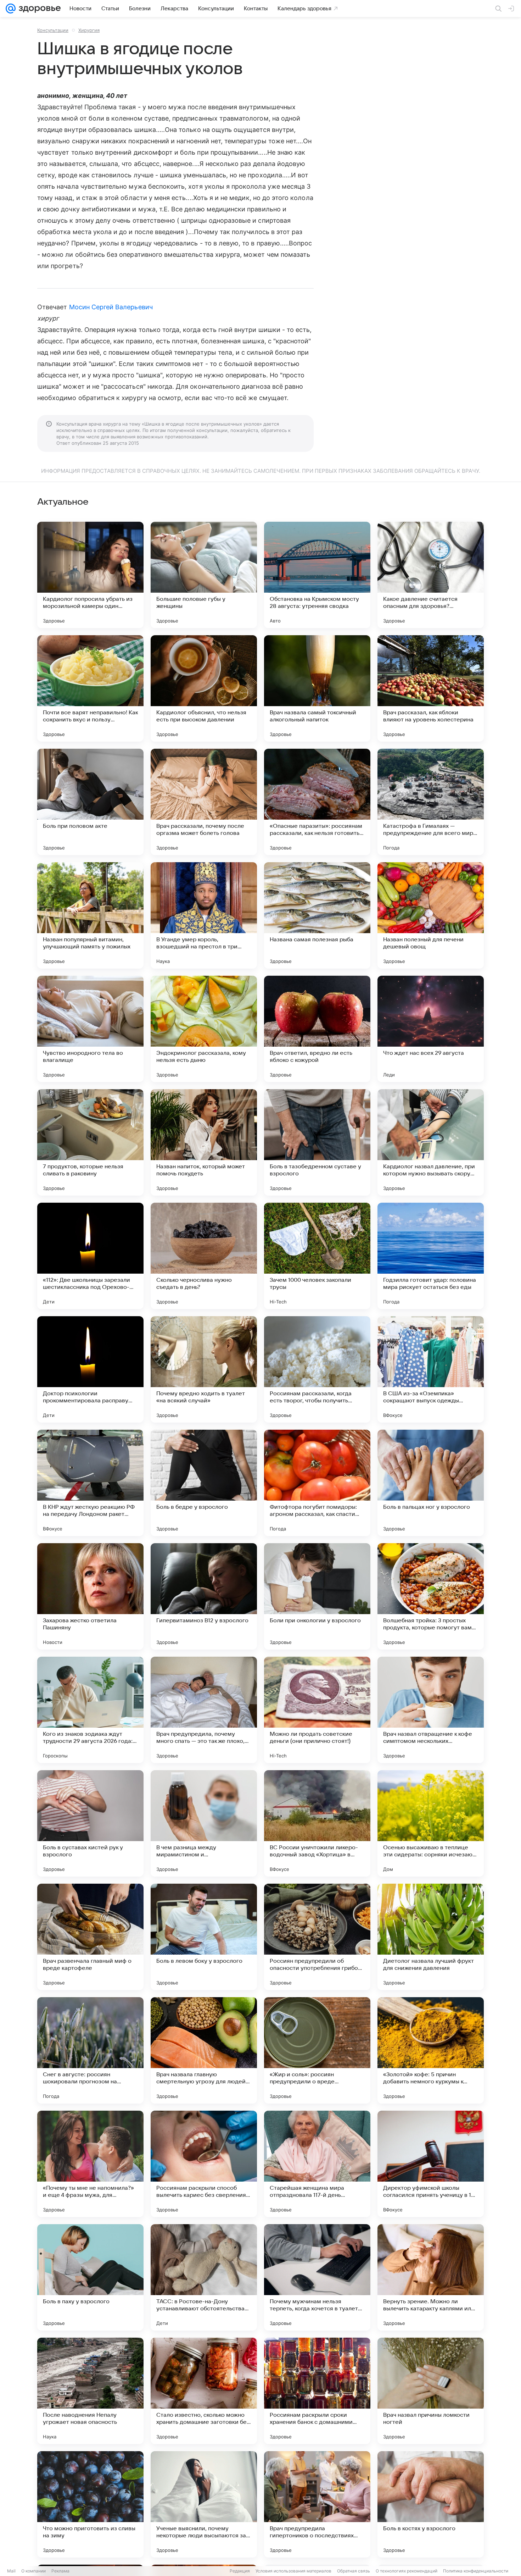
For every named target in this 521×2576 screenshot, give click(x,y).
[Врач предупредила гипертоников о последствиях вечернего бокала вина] (317, 2504)
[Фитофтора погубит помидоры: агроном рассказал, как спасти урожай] (317, 1483)
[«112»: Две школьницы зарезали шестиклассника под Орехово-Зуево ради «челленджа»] (90, 1256)
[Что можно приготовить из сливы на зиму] (90, 2504)
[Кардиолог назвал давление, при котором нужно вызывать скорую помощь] (431, 1142)
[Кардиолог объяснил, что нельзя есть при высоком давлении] (204, 688)
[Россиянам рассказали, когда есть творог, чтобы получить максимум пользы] (317, 1369)
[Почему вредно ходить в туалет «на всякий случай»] (204, 1369)
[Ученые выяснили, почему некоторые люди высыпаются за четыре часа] (204, 2504)
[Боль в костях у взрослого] (431, 2504)
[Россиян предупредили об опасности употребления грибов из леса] (317, 1937)
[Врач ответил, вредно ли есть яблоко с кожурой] (317, 1029)
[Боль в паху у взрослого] (90, 2277)
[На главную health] (38, 9)
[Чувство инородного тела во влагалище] (90, 1029)
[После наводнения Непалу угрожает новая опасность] (90, 2391)
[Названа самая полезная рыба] (317, 915)
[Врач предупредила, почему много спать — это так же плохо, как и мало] (204, 1710)
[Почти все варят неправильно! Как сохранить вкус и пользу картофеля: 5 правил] (90, 688)
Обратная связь (354, 2571)
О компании (33, 2571)
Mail (11, 2571)
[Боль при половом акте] (90, 802)
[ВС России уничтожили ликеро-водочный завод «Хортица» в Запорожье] (317, 1823)
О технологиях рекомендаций (407, 2571)
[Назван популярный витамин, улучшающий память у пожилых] (90, 915)
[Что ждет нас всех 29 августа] (431, 1029)
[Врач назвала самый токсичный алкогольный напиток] (317, 688)
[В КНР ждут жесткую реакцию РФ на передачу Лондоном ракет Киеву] (90, 1483)
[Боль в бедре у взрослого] (204, 1483)
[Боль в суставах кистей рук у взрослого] (90, 1823)
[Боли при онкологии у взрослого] (317, 1596)
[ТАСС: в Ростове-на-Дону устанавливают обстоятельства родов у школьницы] (204, 2277)
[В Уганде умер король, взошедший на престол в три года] (204, 915)
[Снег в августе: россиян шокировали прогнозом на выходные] (90, 2050)
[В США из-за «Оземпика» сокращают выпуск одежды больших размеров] (431, 1369)
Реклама (60, 2571)
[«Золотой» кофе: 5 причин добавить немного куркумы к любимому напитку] (431, 2050)
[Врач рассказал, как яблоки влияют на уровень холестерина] (431, 688)
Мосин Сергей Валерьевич (111, 307)
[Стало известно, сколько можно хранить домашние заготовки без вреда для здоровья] (204, 2391)
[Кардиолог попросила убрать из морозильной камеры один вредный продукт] (90, 575)
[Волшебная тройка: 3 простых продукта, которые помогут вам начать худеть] (431, 1596)
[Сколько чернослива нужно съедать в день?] (204, 1256)
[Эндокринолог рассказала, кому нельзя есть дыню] (204, 1029)
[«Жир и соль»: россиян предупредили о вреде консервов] (317, 2050)
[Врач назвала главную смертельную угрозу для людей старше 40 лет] (204, 2050)
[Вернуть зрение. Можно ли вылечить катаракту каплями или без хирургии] (431, 2277)
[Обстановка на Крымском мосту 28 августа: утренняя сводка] (317, 575)
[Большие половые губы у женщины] (204, 575)
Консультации (53, 30)
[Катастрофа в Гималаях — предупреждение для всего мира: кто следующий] (431, 802)
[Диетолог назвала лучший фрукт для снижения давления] (431, 1937)
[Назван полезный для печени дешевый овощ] (431, 915)
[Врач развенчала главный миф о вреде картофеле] (90, 1937)
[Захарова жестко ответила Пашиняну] (90, 1596)
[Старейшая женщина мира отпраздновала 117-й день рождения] (317, 2164)
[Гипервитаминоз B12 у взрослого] (204, 1596)
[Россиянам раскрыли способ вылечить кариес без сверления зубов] (204, 2164)
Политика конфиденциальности (476, 2571)
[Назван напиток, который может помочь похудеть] (204, 1142)
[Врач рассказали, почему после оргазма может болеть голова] (204, 802)
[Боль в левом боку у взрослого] (204, 1937)
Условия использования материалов (293, 2571)
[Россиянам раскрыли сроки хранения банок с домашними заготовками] (317, 2391)
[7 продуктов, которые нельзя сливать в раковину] (90, 1142)
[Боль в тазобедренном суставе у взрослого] (317, 1142)
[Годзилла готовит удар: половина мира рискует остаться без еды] (431, 1256)
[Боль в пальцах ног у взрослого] (431, 1483)
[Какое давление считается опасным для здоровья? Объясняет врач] (431, 575)
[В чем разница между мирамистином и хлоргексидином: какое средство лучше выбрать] (204, 1823)
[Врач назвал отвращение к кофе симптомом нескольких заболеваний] (431, 1710)
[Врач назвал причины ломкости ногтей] (431, 2391)
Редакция (240, 2571)
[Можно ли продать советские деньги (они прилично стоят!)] (317, 1710)
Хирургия (89, 30)
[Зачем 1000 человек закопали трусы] (317, 1256)
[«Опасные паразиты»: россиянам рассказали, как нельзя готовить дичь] (317, 802)
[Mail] (11, 9)
